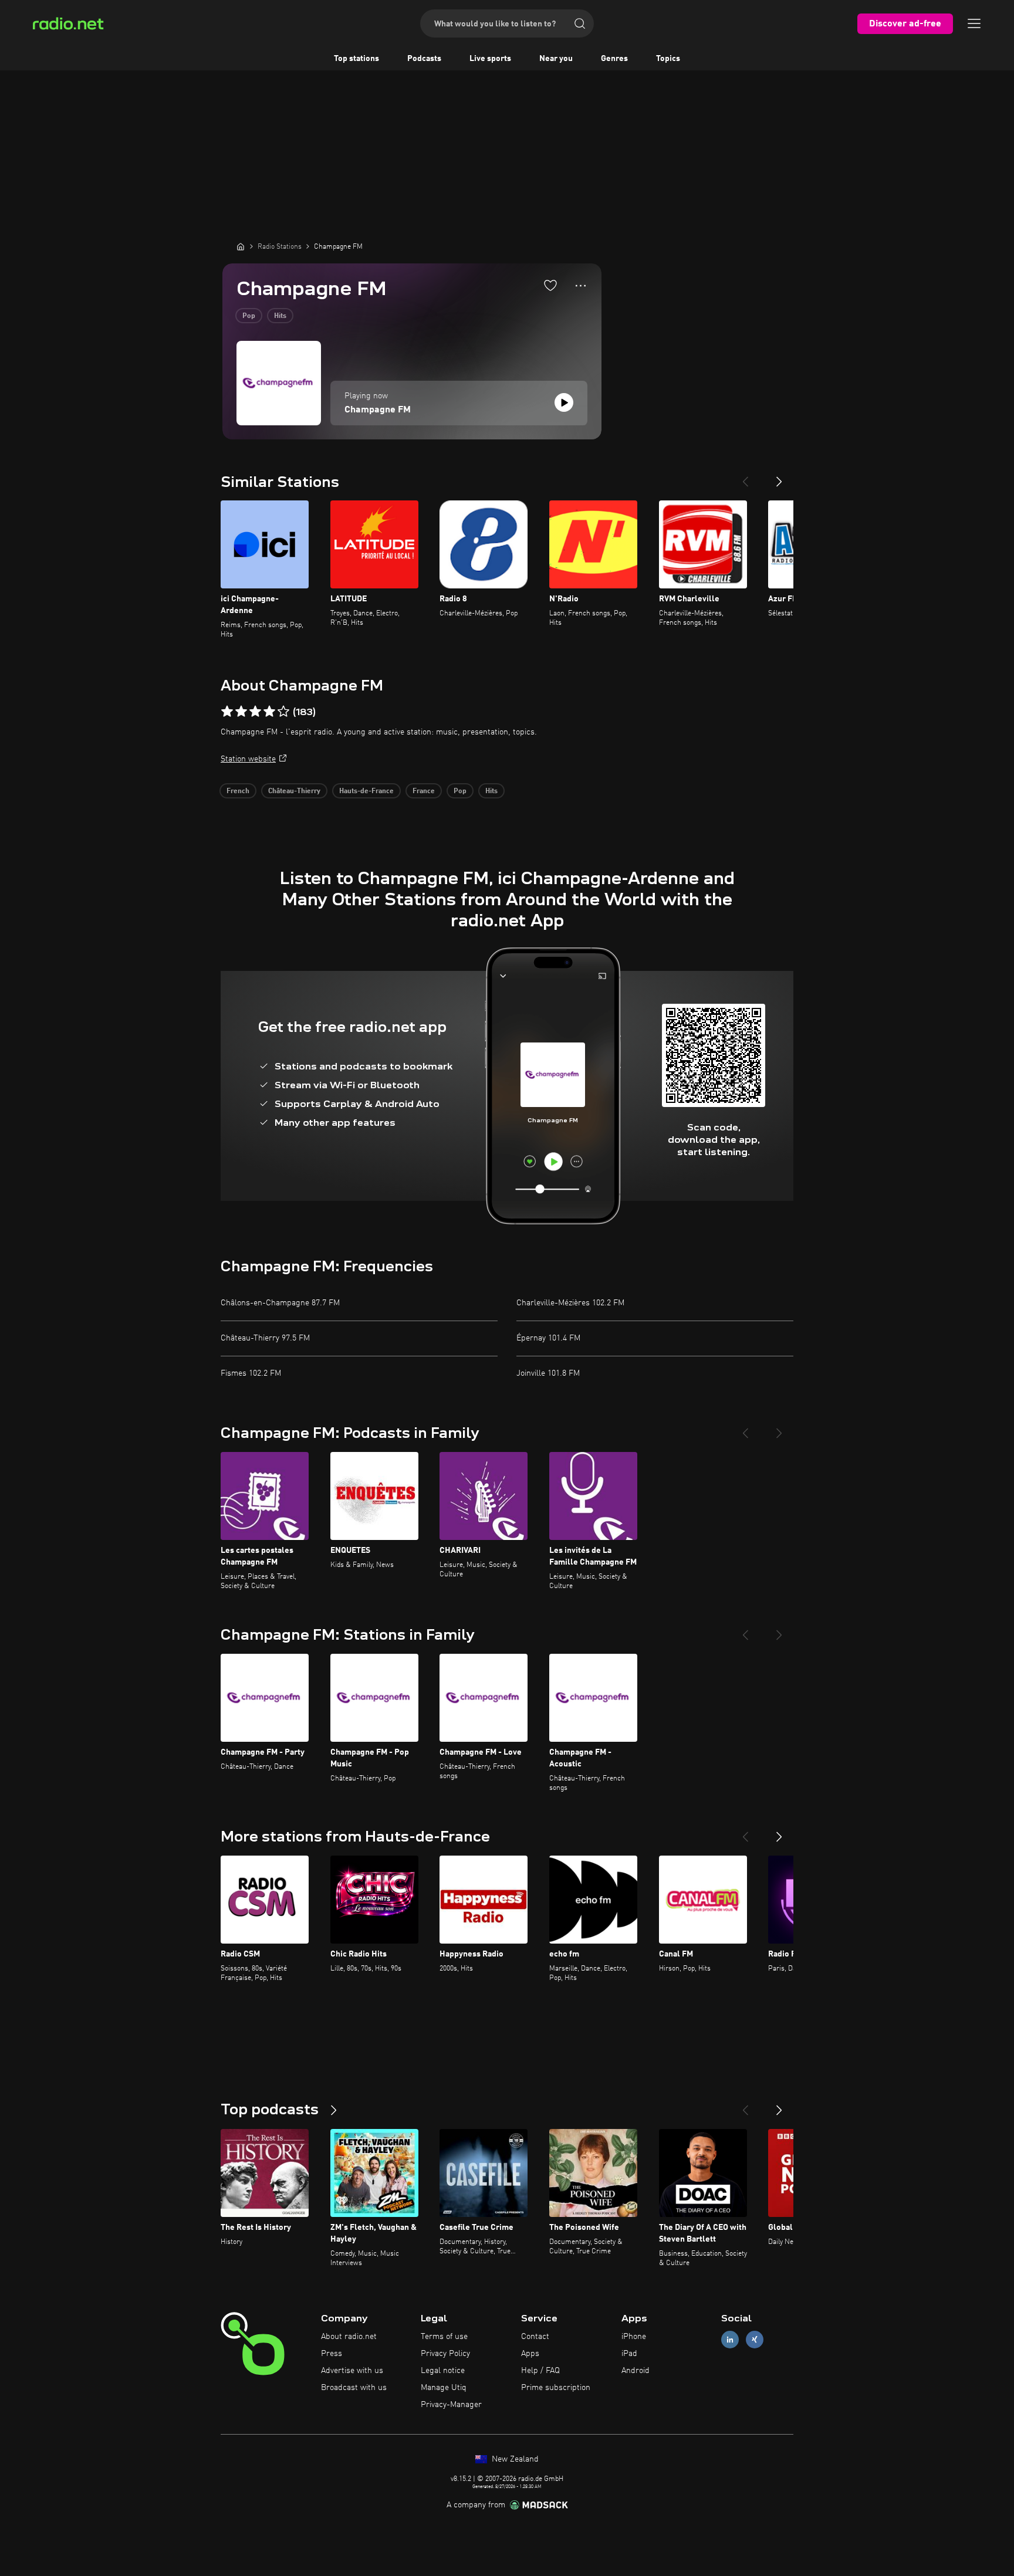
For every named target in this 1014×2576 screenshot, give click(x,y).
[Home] (241, 246)
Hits (280, 316)
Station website (248, 759)
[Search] (580, 23)
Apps (530, 2354)
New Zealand (514, 2459)
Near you (556, 59)
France (424, 791)
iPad (629, 2354)
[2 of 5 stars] (241, 712)
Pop (249, 316)
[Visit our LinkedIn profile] (730, 2340)
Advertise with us (352, 2371)
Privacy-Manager (451, 2405)
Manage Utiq (444, 2388)
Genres (614, 59)
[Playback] (564, 402)
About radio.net (349, 2337)
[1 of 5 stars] (227, 712)
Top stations (356, 59)
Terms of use (444, 2337)
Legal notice (443, 2371)
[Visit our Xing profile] (755, 2340)
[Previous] (745, 477)
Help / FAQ (540, 2371)
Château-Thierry (294, 791)
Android (636, 2371)
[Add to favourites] (550, 285)
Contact (535, 2337)
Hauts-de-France (366, 791)
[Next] (779, 477)
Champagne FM (378, 410)
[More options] (581, 286)
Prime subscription (556, 2388)
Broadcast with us (354, 2388)
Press (332, 2354)
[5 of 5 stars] (283, 712)
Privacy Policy (445, 2354)
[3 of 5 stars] (255, 712)
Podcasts (424, 59)
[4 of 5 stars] (269, 712)
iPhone (634, 2337)
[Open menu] (974, 23)
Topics (668, 59)
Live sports (490, 59)
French (238, 791)
